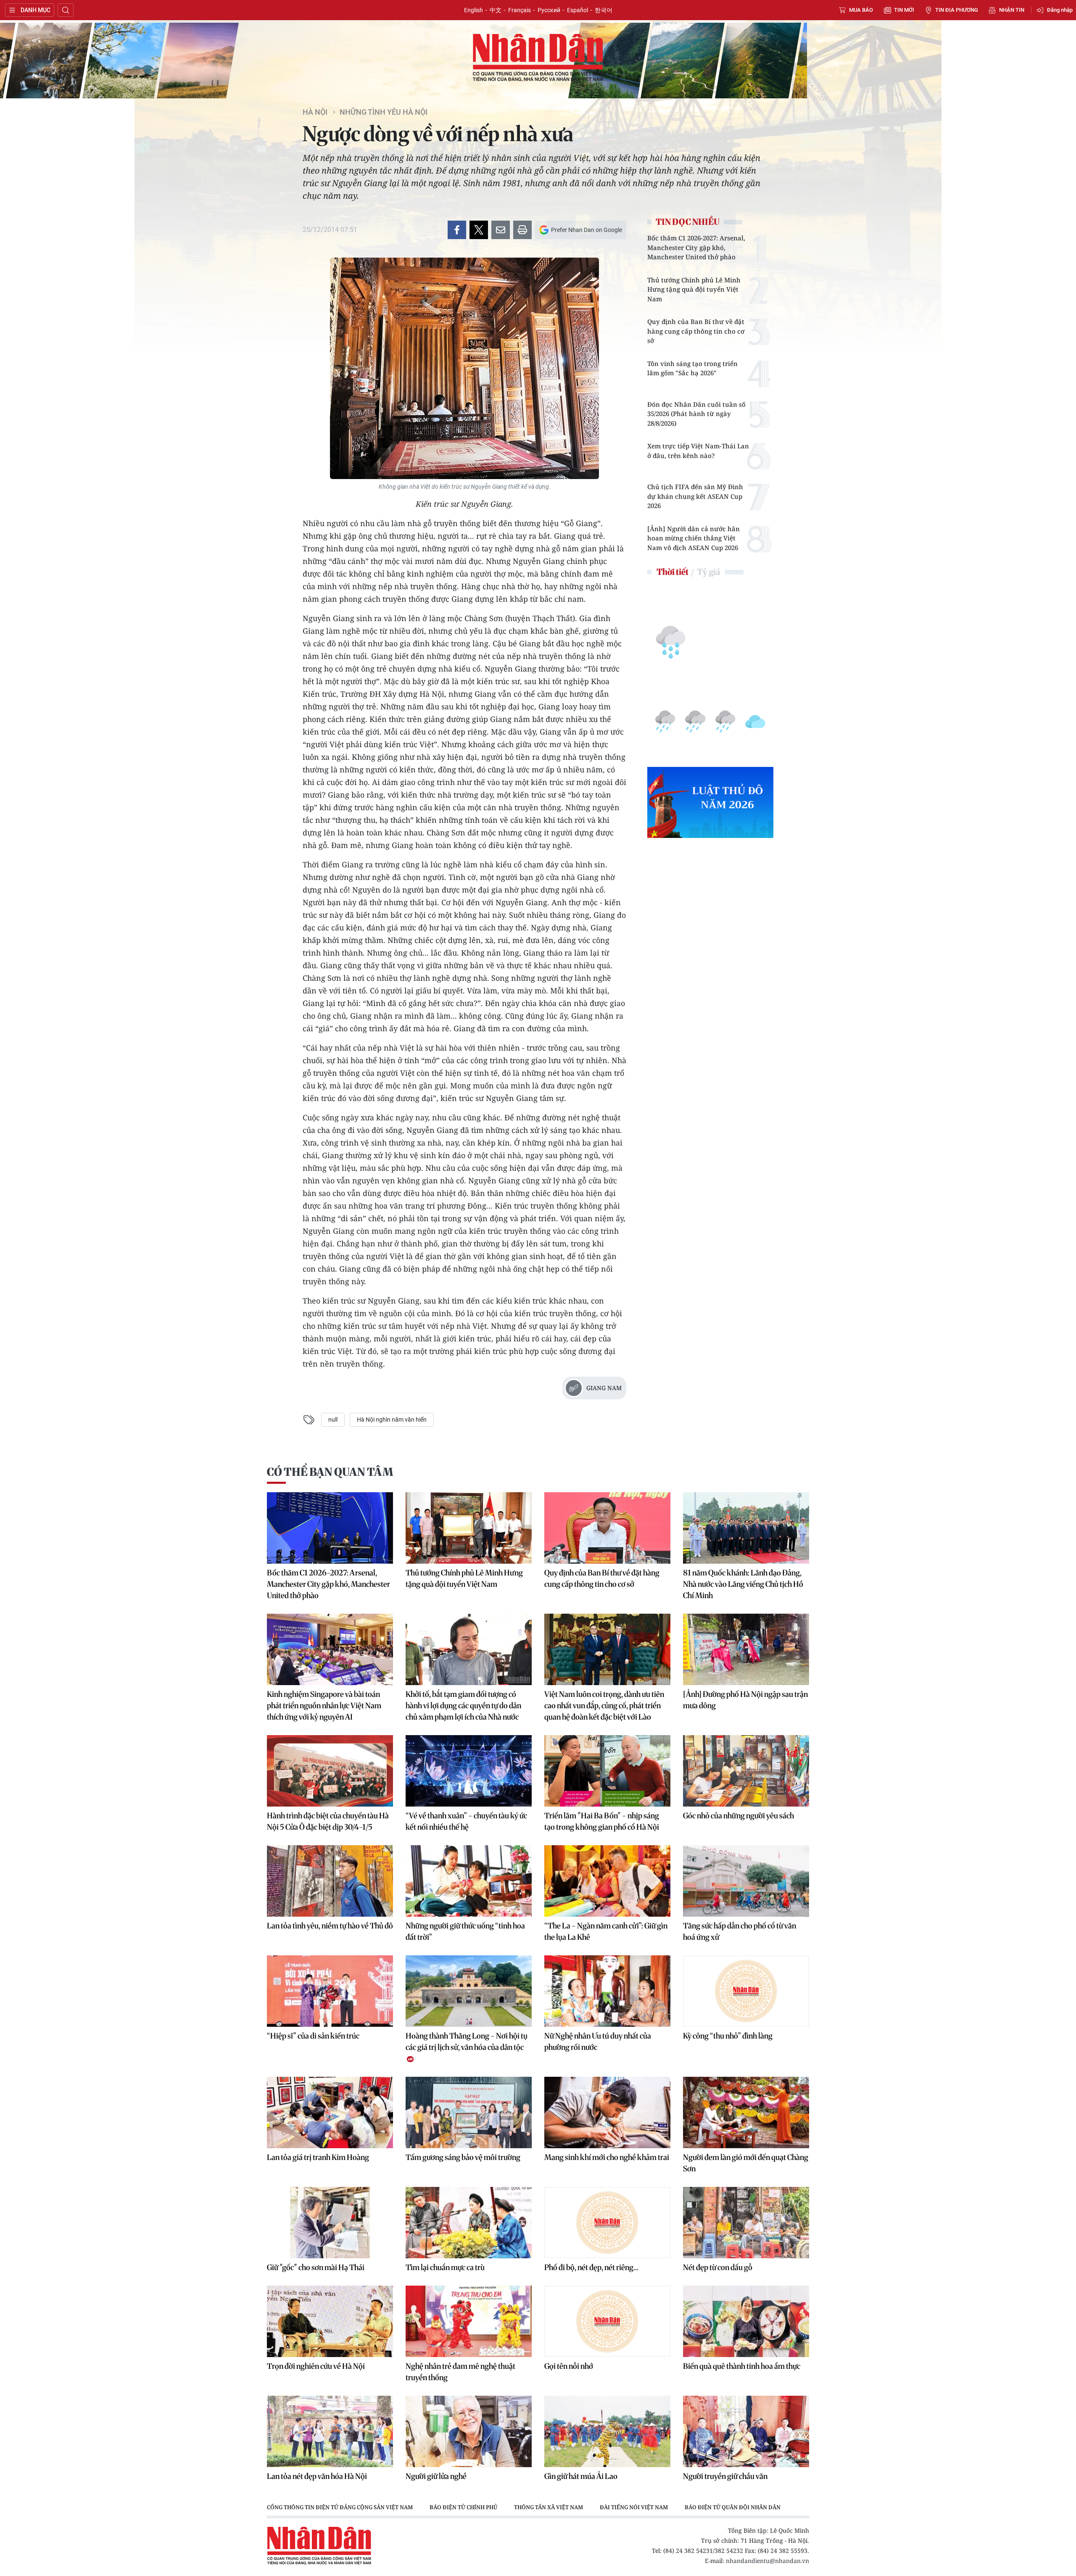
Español (578, 10)
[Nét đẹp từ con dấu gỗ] (746, 2223)
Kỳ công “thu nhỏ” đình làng (728, 2036)
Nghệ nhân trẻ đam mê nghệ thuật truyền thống (460, 2372)
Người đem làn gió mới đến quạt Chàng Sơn (746, 2163)
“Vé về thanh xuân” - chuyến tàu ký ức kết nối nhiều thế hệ (466, 1821)
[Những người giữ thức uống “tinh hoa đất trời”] (469, 1881)
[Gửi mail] (501, 230)
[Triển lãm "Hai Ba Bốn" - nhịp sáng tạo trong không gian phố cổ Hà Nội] (607, 1771)
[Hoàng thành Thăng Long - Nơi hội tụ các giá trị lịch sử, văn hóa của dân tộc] (469, 1991)
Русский (549, 10)
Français (520, 10)
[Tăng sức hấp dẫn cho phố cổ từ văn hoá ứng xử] (746, 1881)
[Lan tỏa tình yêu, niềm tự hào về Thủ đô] (330, 1881)
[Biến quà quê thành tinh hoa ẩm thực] (746, 2321)
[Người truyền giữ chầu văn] (746, 2431)
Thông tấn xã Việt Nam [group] (549, 2507)
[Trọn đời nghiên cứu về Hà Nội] (330, 2321)
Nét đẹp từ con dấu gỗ (718, 2267)
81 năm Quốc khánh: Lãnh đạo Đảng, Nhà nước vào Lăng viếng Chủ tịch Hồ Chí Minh (743, 1584)
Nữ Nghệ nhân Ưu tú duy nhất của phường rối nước (598, 2041)
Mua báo (861, 10)
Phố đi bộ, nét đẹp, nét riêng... (591, 2267)
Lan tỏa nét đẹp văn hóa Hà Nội (317, 2476)
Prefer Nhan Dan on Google (587, 230)
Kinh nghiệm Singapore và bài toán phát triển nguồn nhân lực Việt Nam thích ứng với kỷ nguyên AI (324, 1705)
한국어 (604, 10)
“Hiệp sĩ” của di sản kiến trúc (313, 2036)
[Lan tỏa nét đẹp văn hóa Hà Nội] (330, 2431)
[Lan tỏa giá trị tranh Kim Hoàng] (330, 2112)
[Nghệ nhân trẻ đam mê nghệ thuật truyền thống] (469, 2321)
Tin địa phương (957, 10)
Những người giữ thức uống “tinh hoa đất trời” (465, 1931)
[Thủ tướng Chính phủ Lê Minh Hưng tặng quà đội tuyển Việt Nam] (469, 1528)
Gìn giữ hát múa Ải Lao (581, 2476)
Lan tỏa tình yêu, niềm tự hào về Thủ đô (330, 1926)
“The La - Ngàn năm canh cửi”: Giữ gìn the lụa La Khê (606, 1931)
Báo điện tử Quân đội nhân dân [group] (733, 2507)
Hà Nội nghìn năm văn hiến (392, 1420)
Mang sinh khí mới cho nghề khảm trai (607, 2157)
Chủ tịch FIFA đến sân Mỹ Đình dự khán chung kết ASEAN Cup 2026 (695, 496)
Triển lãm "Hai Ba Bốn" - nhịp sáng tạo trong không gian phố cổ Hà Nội (602, 1821)
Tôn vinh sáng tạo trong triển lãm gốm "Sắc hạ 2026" (692, 368)
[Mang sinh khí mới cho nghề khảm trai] (607, 2112)
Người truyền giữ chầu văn (725, 2476)
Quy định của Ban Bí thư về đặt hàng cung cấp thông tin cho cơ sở (696, 331)
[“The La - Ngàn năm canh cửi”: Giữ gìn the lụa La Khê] (607, 1881)
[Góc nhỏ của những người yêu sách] (746, 1771)
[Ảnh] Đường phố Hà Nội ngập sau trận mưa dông (745, 1700)
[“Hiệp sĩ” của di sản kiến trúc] (330, 1991)
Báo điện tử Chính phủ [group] (463, 2507)
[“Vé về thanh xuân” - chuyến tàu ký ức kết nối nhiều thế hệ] (469, 1771)
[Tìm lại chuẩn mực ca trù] (469, 2223)
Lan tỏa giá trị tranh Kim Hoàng (318, 2157)
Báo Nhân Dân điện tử (538, 58)
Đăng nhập (1060, 10)
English (473, 10)
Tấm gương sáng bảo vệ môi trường (463, 2157)
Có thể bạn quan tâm (330, 1472)
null (333, 1420)
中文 (496, 10)
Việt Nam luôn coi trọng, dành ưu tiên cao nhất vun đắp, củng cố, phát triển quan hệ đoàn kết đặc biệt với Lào (604, 1705)
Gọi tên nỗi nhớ (569, 2366)
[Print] (522, 230)
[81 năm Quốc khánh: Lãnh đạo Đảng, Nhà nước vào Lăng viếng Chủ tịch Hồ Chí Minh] (746, 1528)
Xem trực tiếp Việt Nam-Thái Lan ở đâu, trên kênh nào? (698, 451)
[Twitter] (479, 230)
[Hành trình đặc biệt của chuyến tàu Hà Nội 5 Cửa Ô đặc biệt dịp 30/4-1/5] (330, 1771)
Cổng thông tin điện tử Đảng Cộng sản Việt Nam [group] (340, 2507)
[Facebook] (457, 230)
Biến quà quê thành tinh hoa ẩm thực (742, 2366)
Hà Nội (315, 112)
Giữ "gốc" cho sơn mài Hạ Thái (316, 2267)
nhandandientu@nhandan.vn (767, 2561)
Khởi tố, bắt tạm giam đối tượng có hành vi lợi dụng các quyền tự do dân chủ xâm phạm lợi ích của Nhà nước (463, 1705)
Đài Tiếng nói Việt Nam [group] (634, 2507)
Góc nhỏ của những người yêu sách (738, 1816)
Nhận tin (1012, 10)
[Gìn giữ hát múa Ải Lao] (607, 2431)
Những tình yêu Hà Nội (384, 112)
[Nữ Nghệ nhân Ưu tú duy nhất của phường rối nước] (607, 1991)
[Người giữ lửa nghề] (469, 2431)
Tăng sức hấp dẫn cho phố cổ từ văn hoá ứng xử (740, 1931)
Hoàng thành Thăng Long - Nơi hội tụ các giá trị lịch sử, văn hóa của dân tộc (467, 2041)
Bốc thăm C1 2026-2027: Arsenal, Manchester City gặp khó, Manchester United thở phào (696, 247)
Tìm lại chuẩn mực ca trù (445, 2267)
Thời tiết (672, 572)
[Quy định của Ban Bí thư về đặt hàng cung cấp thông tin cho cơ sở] (607, 1528)
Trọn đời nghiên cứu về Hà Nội (316, 2366)
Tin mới (904, 10)
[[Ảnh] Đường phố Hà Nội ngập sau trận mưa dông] (746, 1649)
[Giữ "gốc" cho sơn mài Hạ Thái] (330, 2223)
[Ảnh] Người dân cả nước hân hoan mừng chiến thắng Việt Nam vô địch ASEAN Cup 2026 (694, 538)
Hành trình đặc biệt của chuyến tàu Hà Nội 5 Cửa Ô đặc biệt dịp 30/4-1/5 (328, 1821)
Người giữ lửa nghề (436, 2476)
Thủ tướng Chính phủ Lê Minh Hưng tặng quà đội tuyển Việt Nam (694, 289)
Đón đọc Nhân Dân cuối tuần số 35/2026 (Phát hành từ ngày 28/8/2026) (696, 414)
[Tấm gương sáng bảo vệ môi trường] (469, 2112)
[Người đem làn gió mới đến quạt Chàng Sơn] (746, 2112)
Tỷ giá (708, 572)
